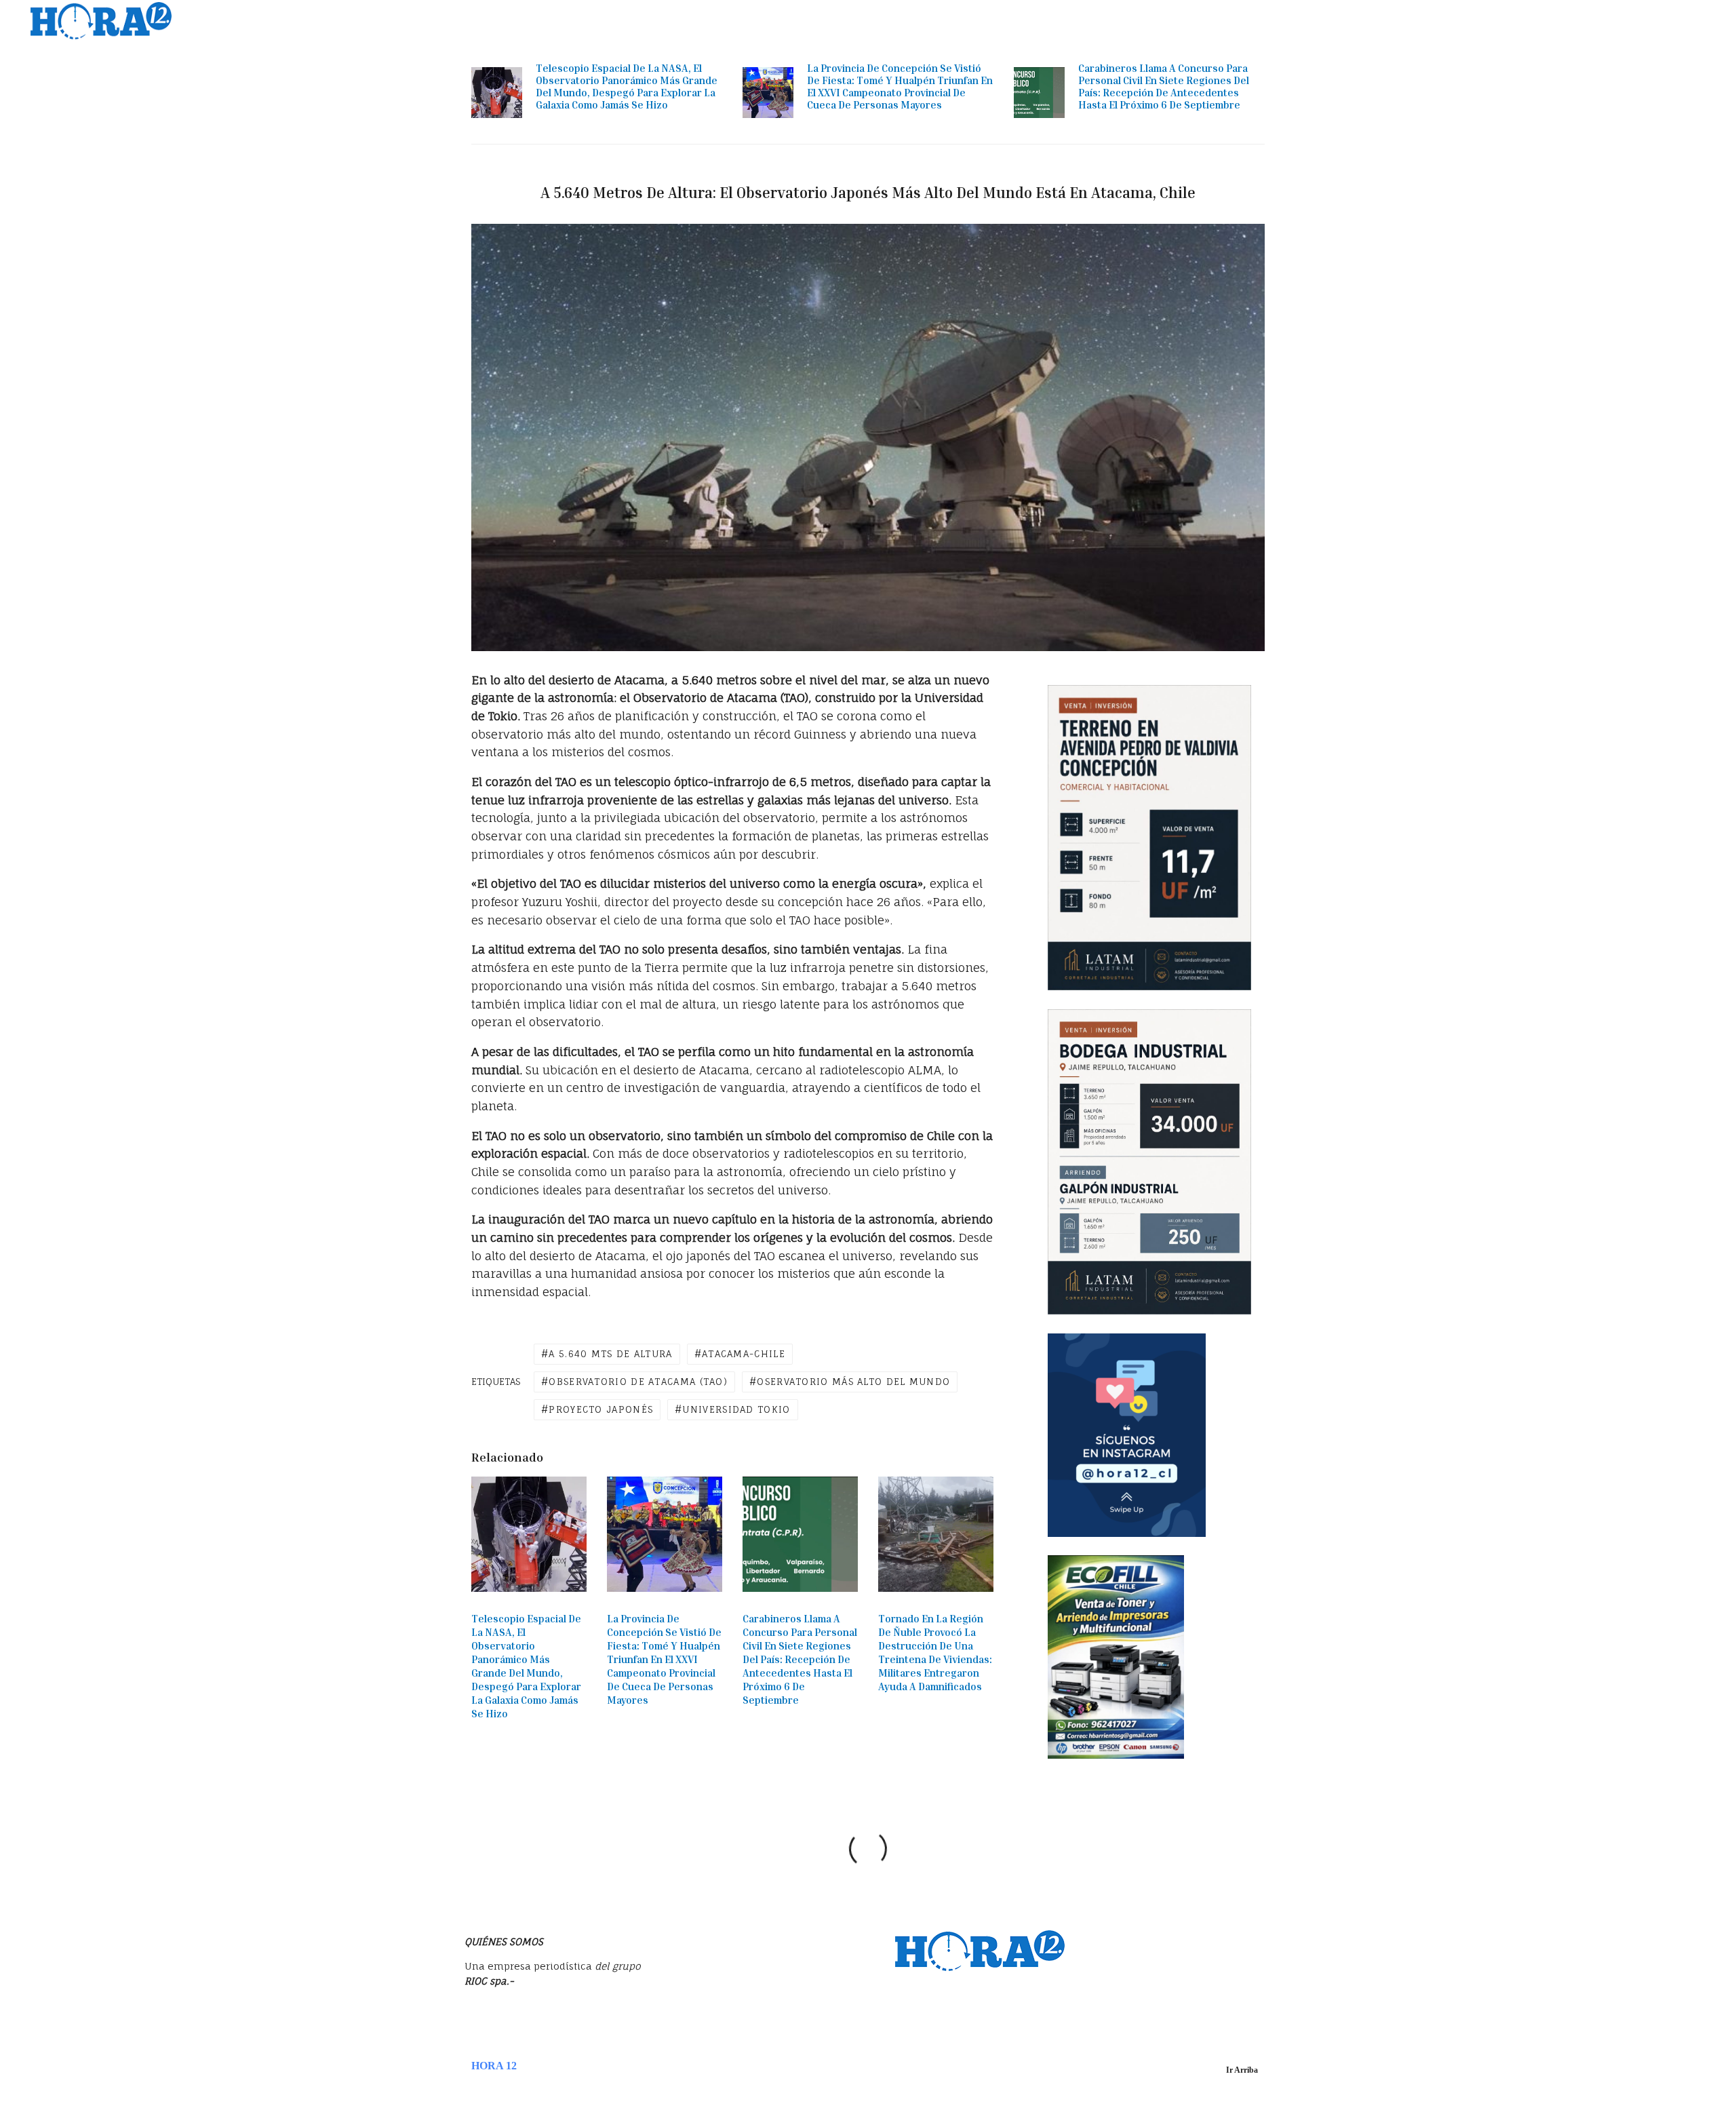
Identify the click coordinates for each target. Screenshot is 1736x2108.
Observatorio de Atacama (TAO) (638, 1382)
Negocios (1206, 21)
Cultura (1590, 21)
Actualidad (1142, 21)
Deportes (1534, 21)
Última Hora (1071, 21)
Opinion (1477, 21)
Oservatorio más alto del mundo (853, 1382)
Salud (1638, 21)
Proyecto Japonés (601, 1409)
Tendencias (1270, 21)
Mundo (1329, 21)
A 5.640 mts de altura (610, 1354)
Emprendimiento (1402, 21)
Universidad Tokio (736, 1409)
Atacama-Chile (744, 1354)
